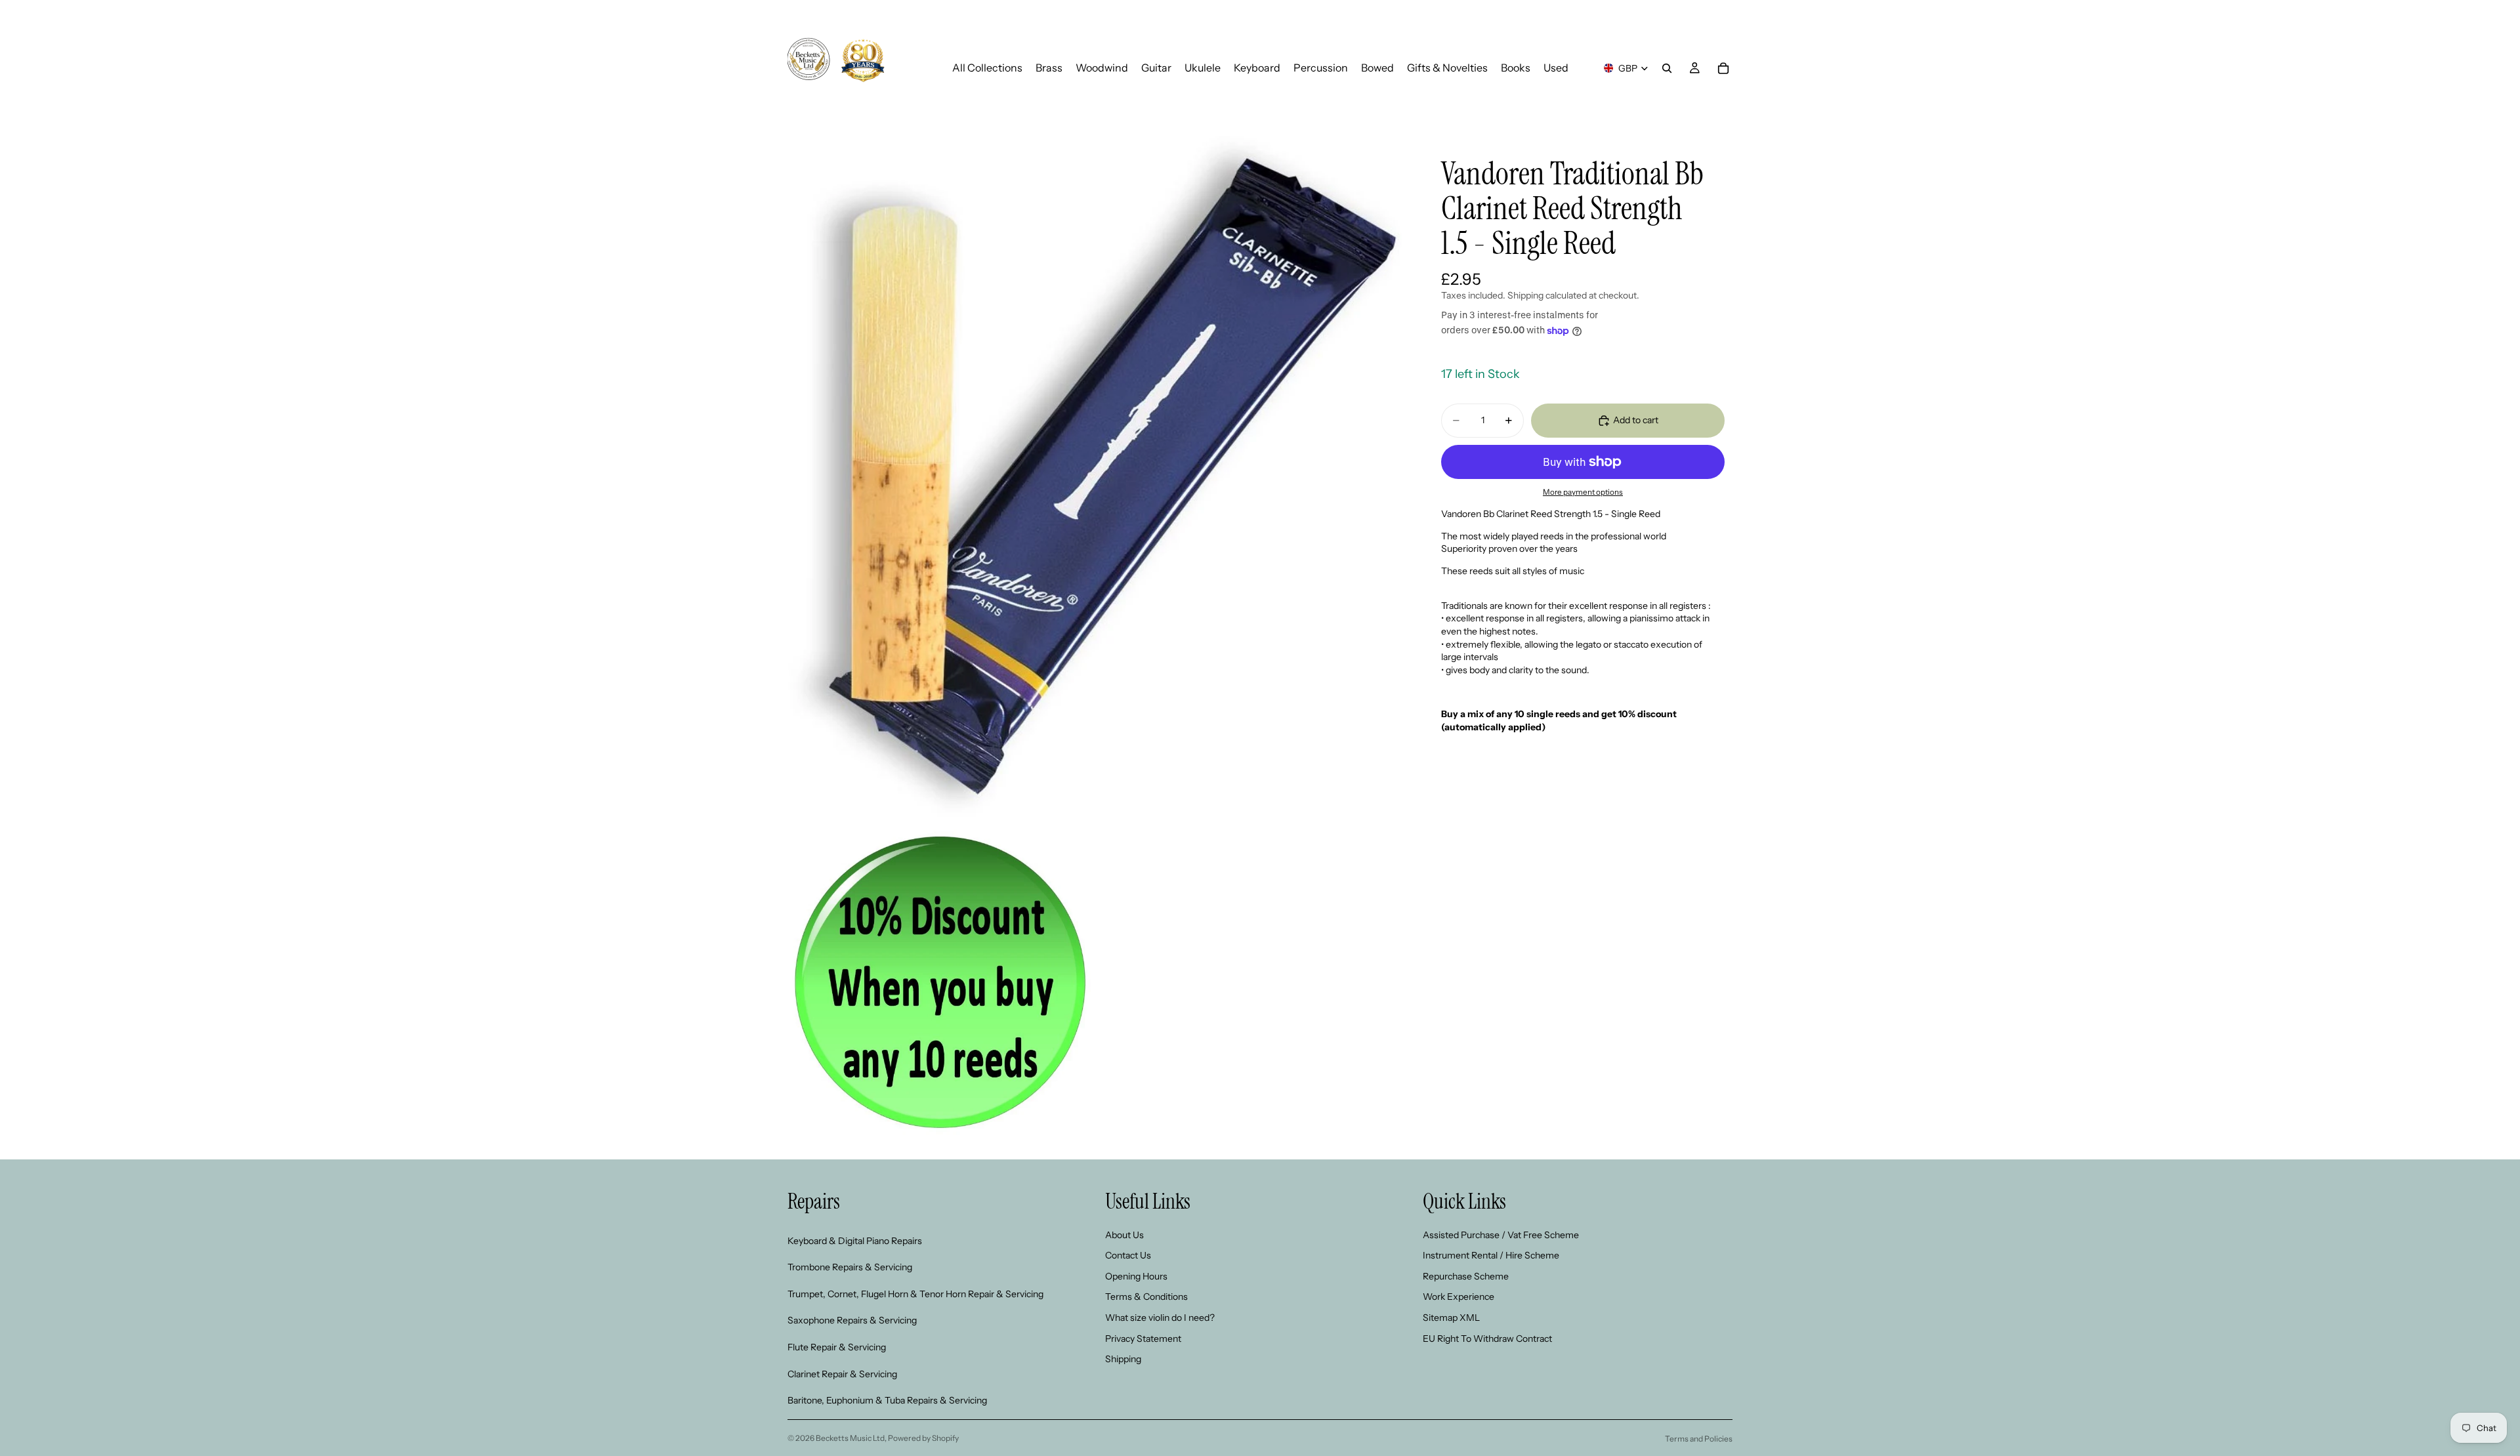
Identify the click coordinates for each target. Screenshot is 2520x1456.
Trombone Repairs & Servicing (850, 1268)
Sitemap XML (1451, 1318)
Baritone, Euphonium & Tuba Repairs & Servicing (887, 1401)
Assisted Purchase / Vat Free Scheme (1501, 1235)
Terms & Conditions (1146, 1297)
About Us (1124, 1235)
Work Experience (1459, 1297)
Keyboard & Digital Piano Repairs (855, 1241)
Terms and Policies (1699, 1439)
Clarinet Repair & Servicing (842, 1374)
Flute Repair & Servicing (837, 1347)
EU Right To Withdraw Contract (1487, 1339)
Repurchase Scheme (1466, 1276)
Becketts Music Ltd (850, 1438)
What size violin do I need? (1160, 1318)
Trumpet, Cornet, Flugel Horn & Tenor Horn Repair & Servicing (915, 1294)
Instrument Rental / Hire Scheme (1491, 1256)
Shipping (1123, 1360)
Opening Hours (1136, 1276)
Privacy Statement (1143, 1339)
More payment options (1583, 492)
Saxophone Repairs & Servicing (852, 1321)
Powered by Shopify (923, 1438)
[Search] (1667, 68)
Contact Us (1128, 1256)
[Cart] (1723, 68)
